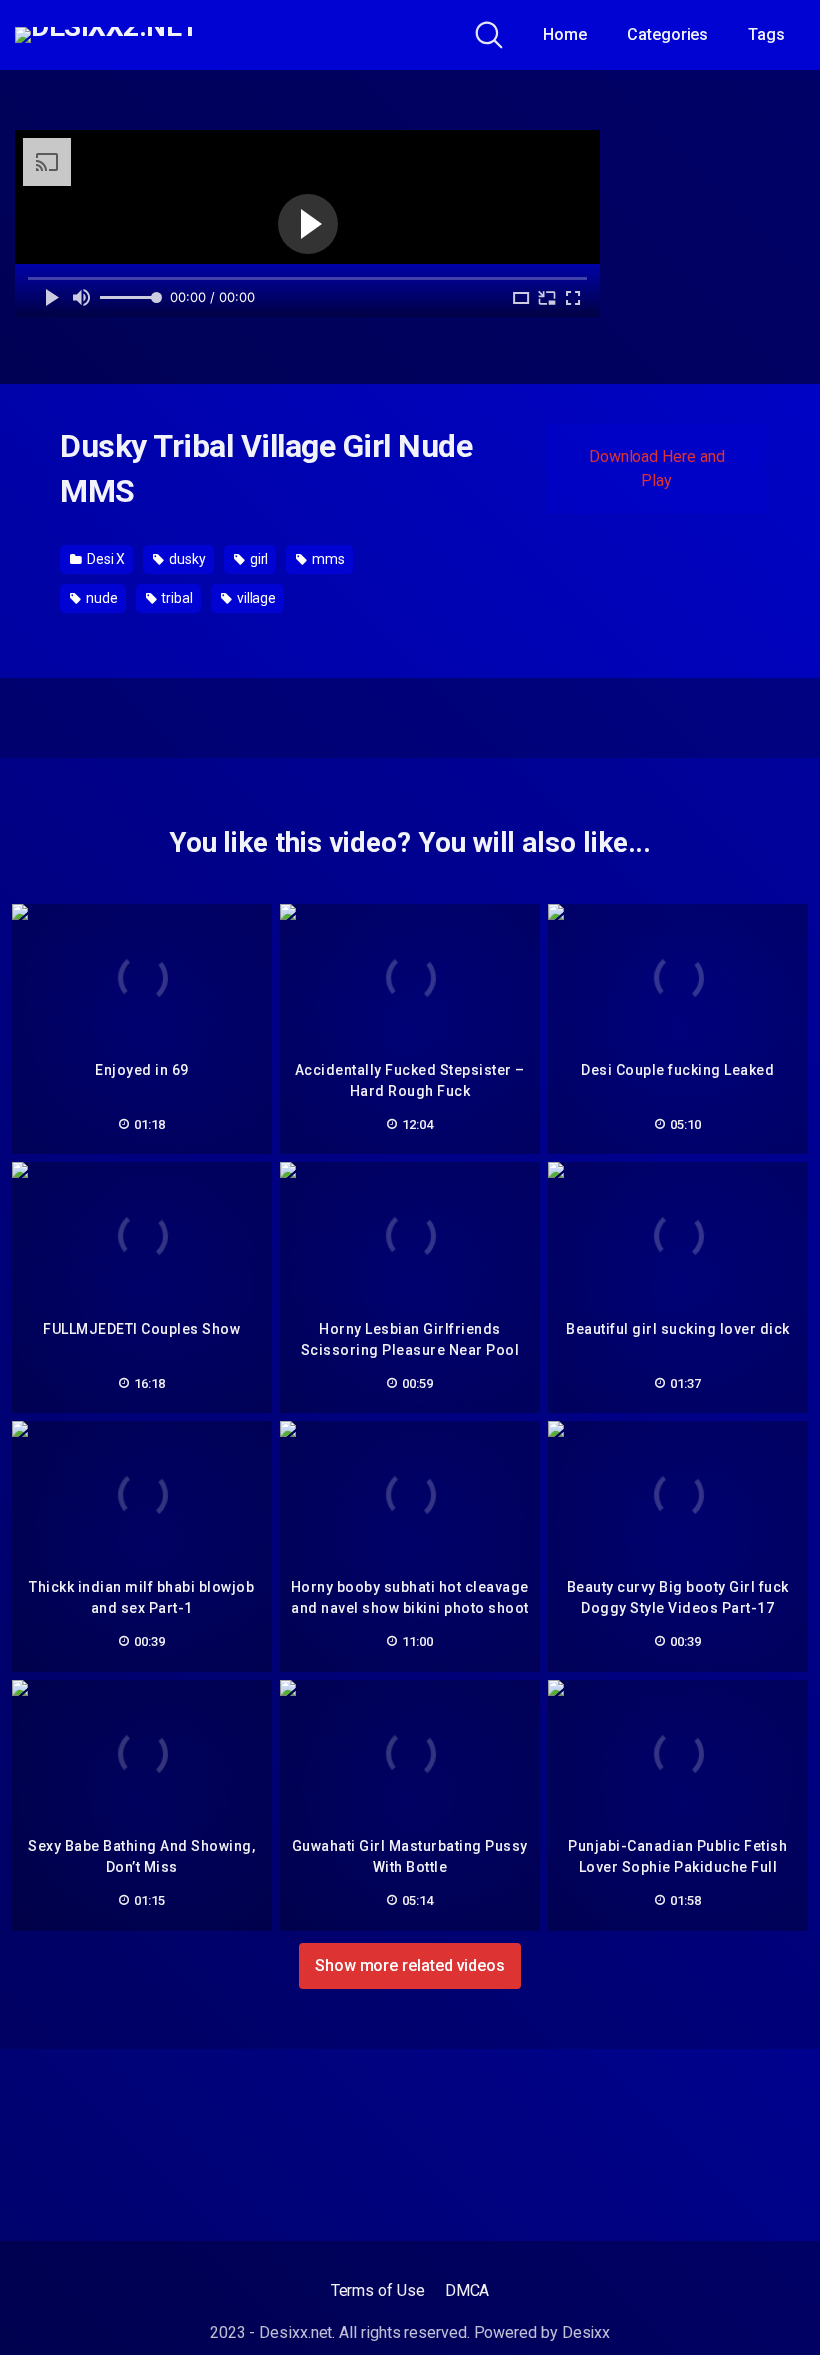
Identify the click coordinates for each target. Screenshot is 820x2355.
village (255, 598)
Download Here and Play (657, 468)
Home (565, 34)
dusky (186, 559)
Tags (766, 34)
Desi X (104, 559)
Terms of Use (378, 2290)
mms (327, 559)
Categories (667, 34)
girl (258, 559)
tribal (175, 598)
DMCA (467, 2290)
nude (100, 598)
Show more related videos (410, 1965)
